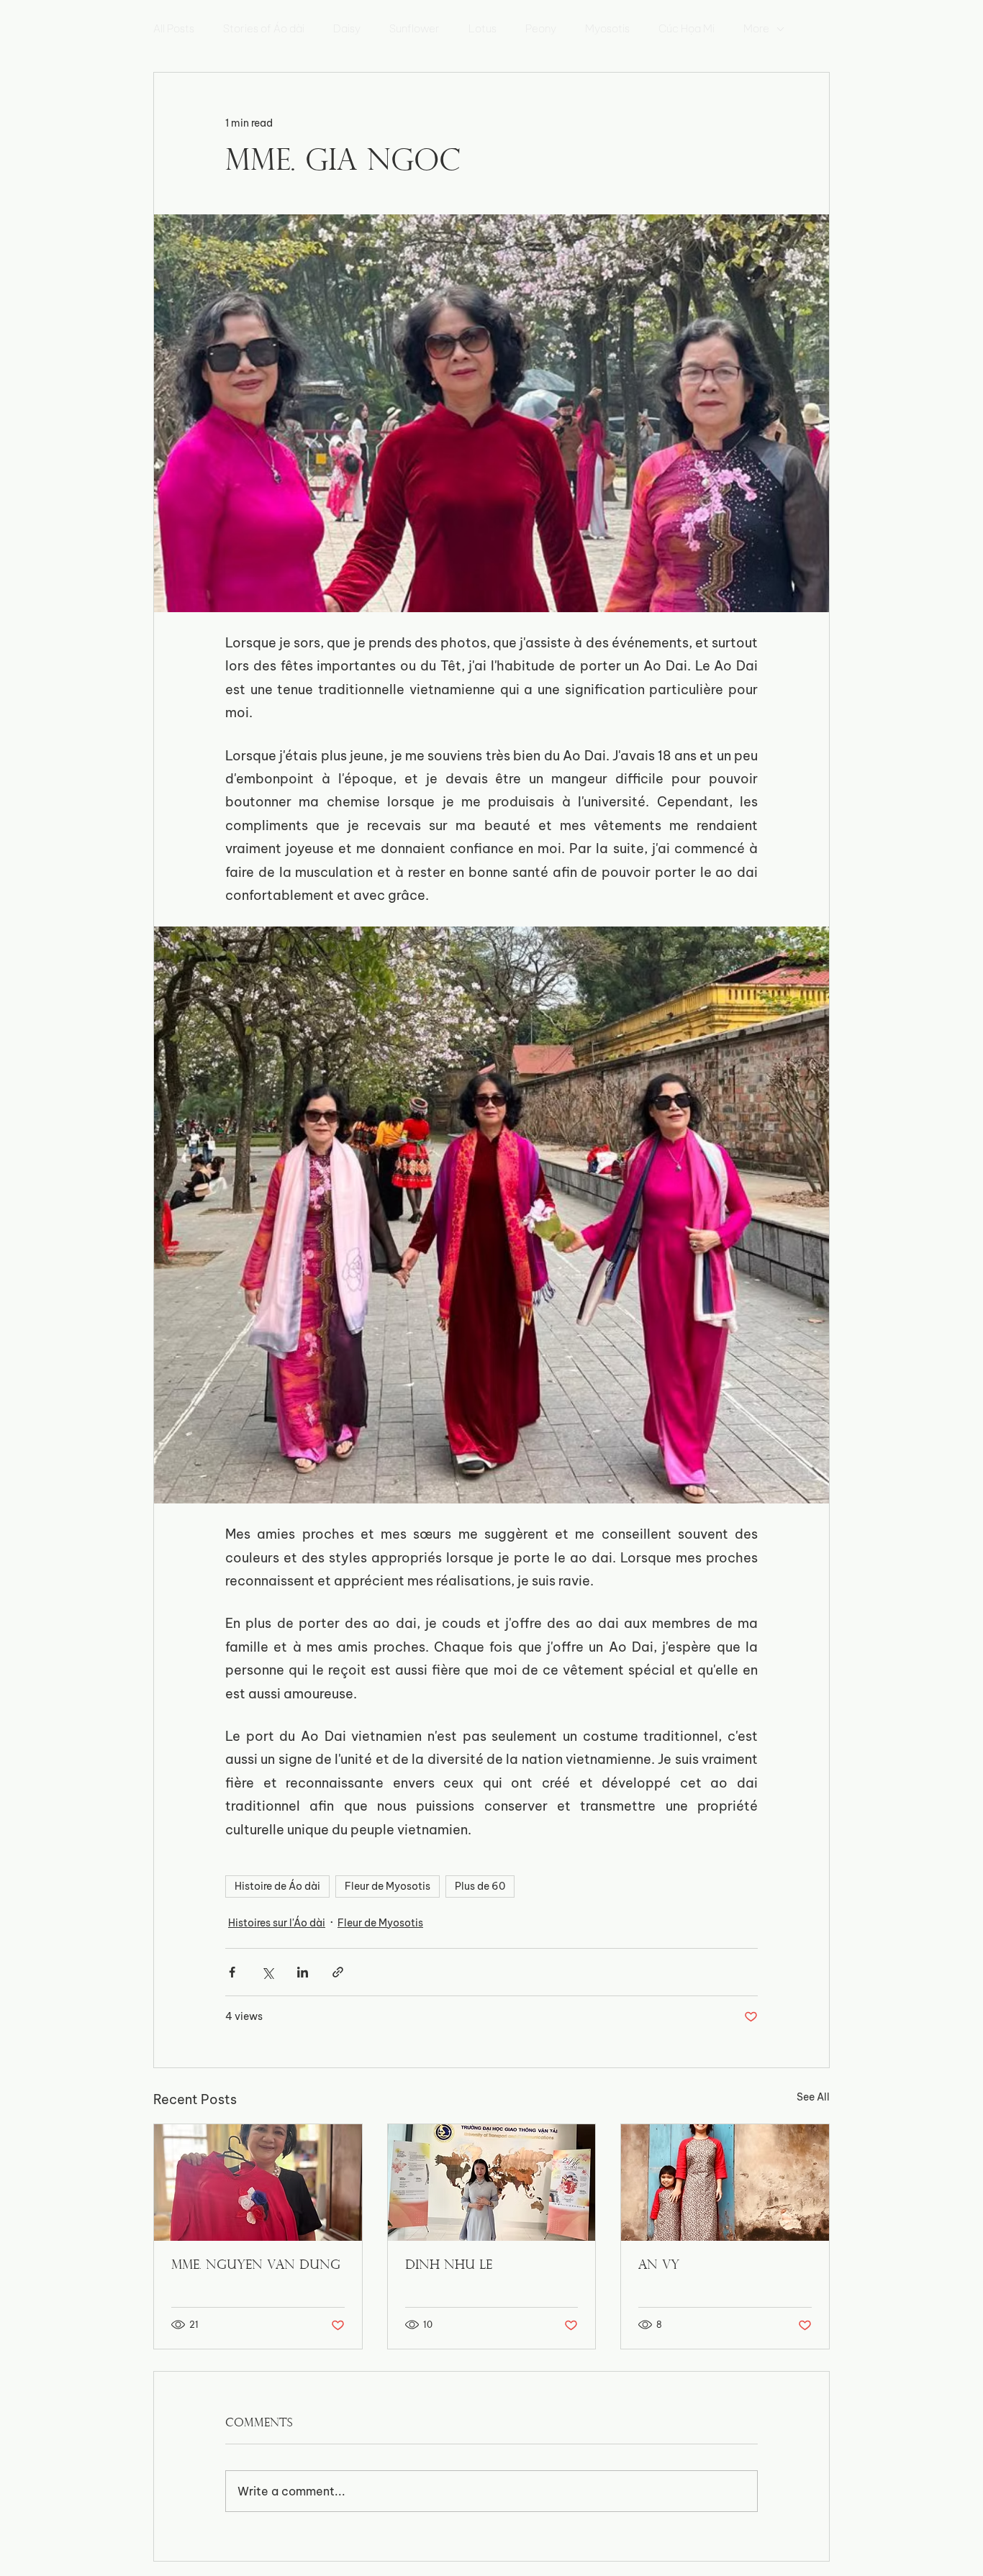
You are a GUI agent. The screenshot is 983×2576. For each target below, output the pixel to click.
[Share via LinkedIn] (303, 1972)
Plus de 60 (480, 1886)
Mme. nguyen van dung (256, 2266)
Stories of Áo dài (264, 29)
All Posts (174, 29)
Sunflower (415, 29)
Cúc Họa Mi (687, 29)
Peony (541, 29)
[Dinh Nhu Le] (492, 2183)
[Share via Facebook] (232, 1972)
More (756, 29)
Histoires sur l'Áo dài (277, 1923)
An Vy (659, 2266)
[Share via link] (338, 1972)
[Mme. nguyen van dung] (258, 2183)
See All (813, 2097)
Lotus (483, 29)
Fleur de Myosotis (388, 1886)
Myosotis (607, 29)
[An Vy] (725, 2183)
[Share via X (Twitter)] (267, 1972)
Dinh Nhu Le (449, 2266)
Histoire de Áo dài (277, 1886)
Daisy (347, 29)
